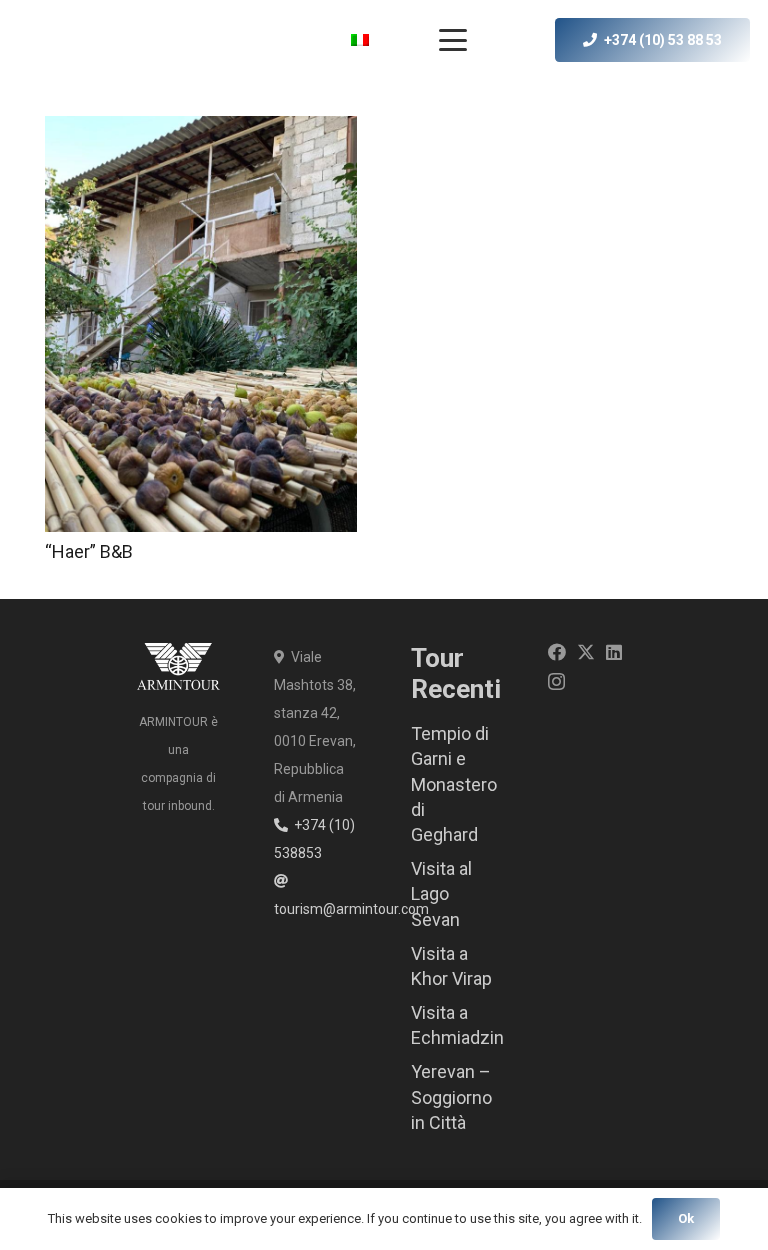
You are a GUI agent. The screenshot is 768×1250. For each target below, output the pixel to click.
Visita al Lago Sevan (441, 893)
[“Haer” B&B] (201, 324)
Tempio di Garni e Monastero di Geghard (454, 784)
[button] (375, 40)
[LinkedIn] (614, 652)
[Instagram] (556, 682)
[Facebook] (557, 652)
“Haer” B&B (89, 551)
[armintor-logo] (62, 40)
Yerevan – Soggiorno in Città (451, 1096)
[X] (586, 652)
